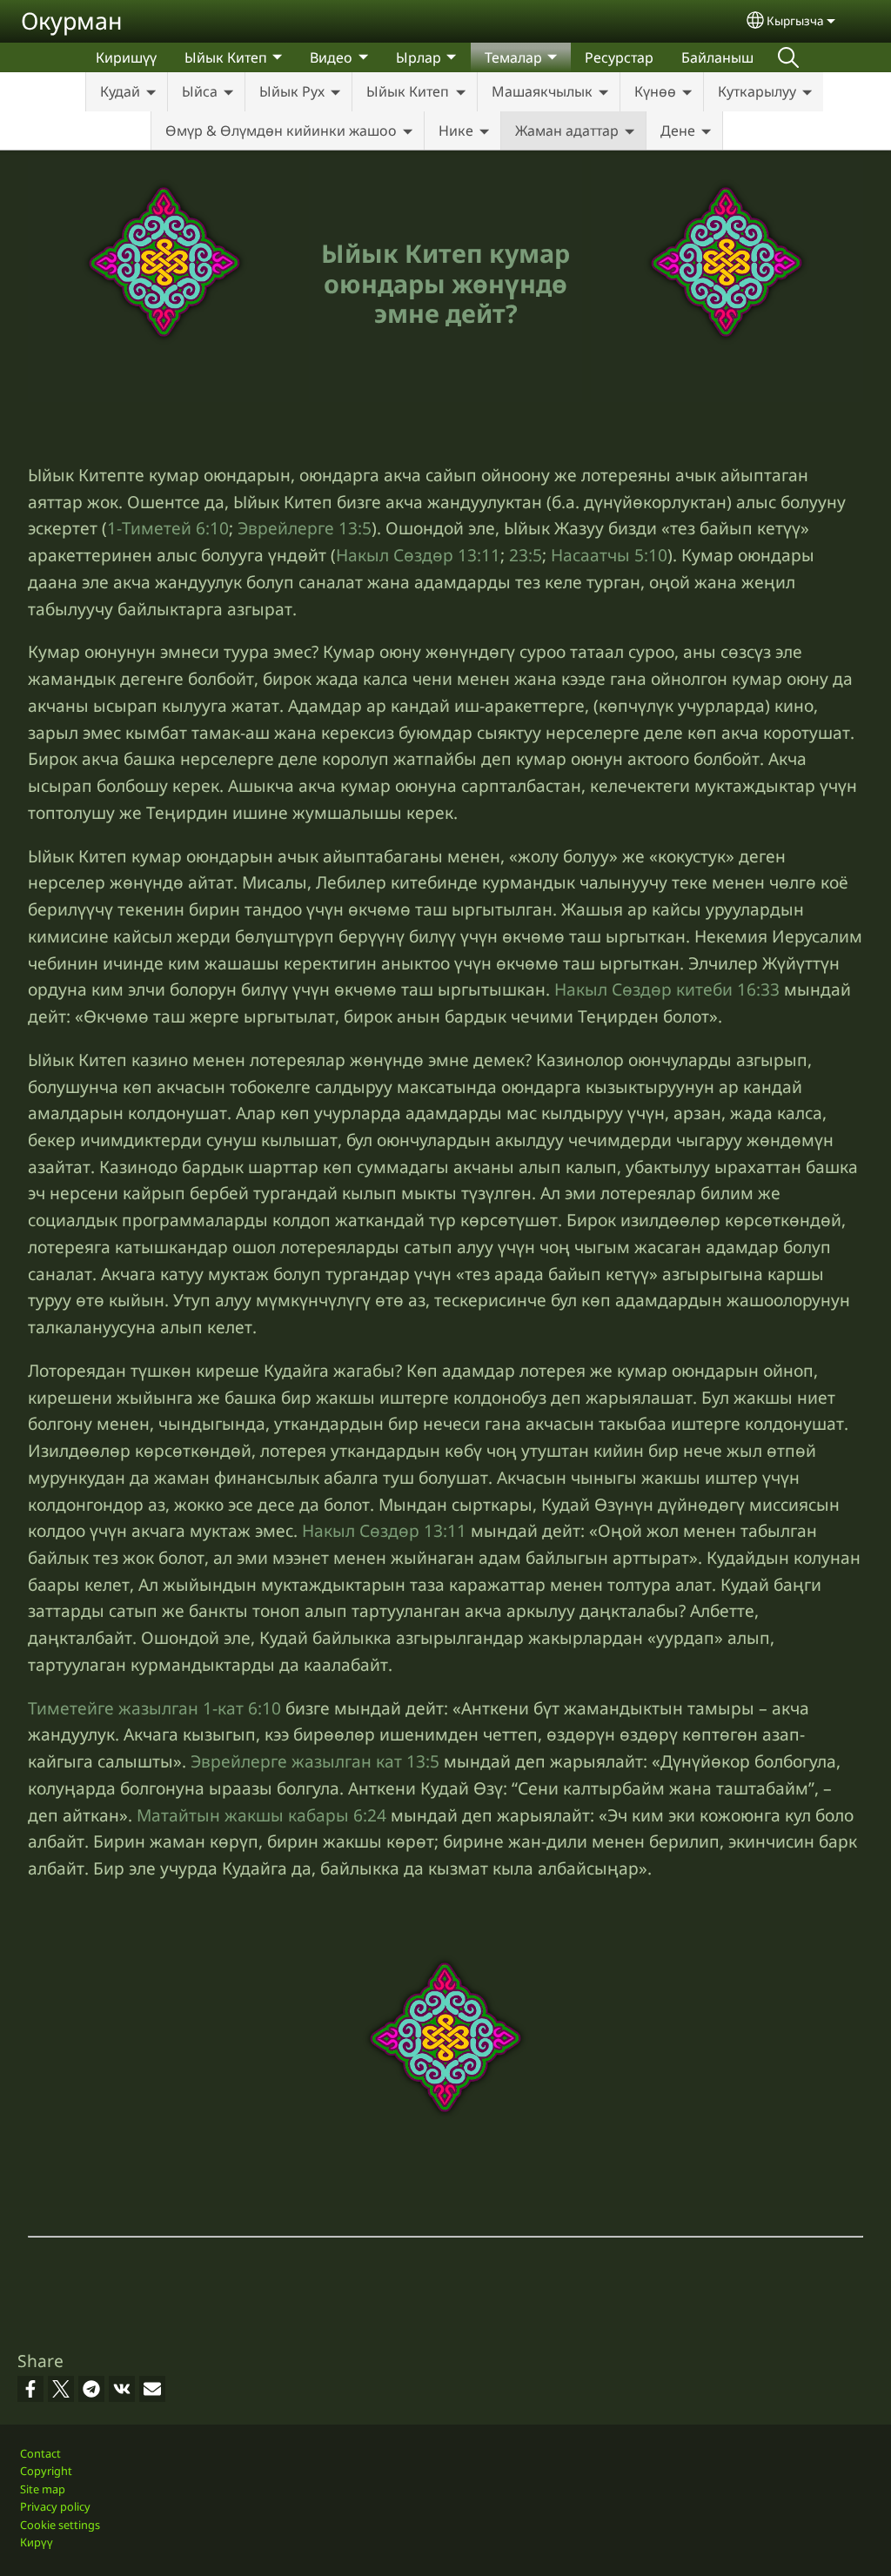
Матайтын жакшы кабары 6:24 (261, 1815)
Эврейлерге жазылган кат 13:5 (315, 1761)
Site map (43, 2489)
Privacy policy (55, 2506)
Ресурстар (619, 57)
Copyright (46, 2471)
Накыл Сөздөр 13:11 (418, 555)
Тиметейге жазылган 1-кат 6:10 (154, 1708)
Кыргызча (795, 20)
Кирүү (37, 2542)
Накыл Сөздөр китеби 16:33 (667, 989)
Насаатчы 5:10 (609, 555)
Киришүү (126, 57)
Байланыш (717, 57)
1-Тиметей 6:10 (168, 528)
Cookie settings (60, 2525)
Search (788, 57)
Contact (40, 2453)
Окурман (72, 20)
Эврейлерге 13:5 (305, 528)
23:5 (526, 555)
